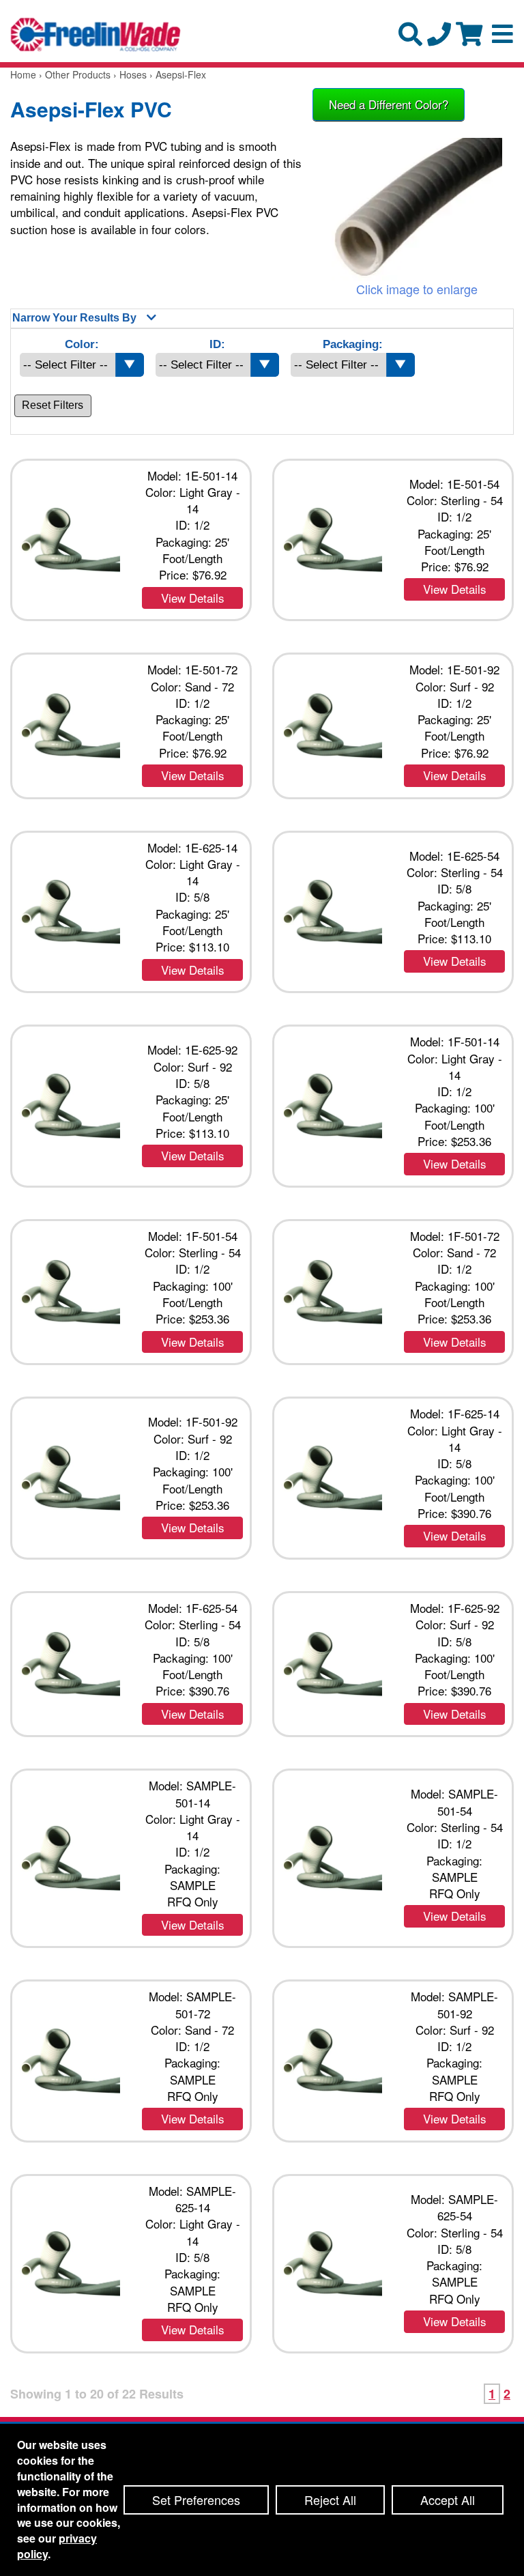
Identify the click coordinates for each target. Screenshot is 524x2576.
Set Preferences (196, 2500)
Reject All (330, 2500)
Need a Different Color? (389, 104)
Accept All (448, 2500)
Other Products (78, 74)
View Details (193, 598)
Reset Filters (53, 405)
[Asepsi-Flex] (417, 209)
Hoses (133, 74)
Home (23, 74)
